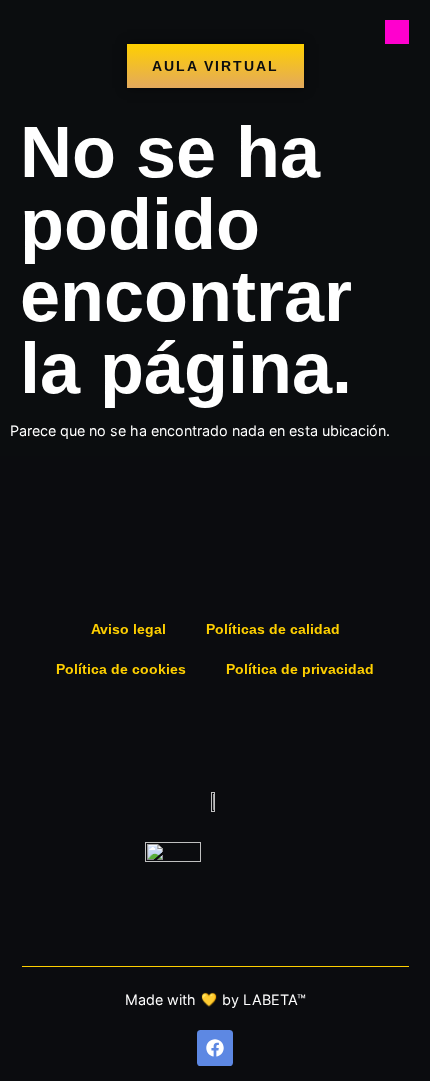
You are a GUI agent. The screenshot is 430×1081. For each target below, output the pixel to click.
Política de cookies (121, 669)
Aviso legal (128, 629)
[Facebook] (215, 1048)
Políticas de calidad (273, 629)
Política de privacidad (300, 669)
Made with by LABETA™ (215, 999)
